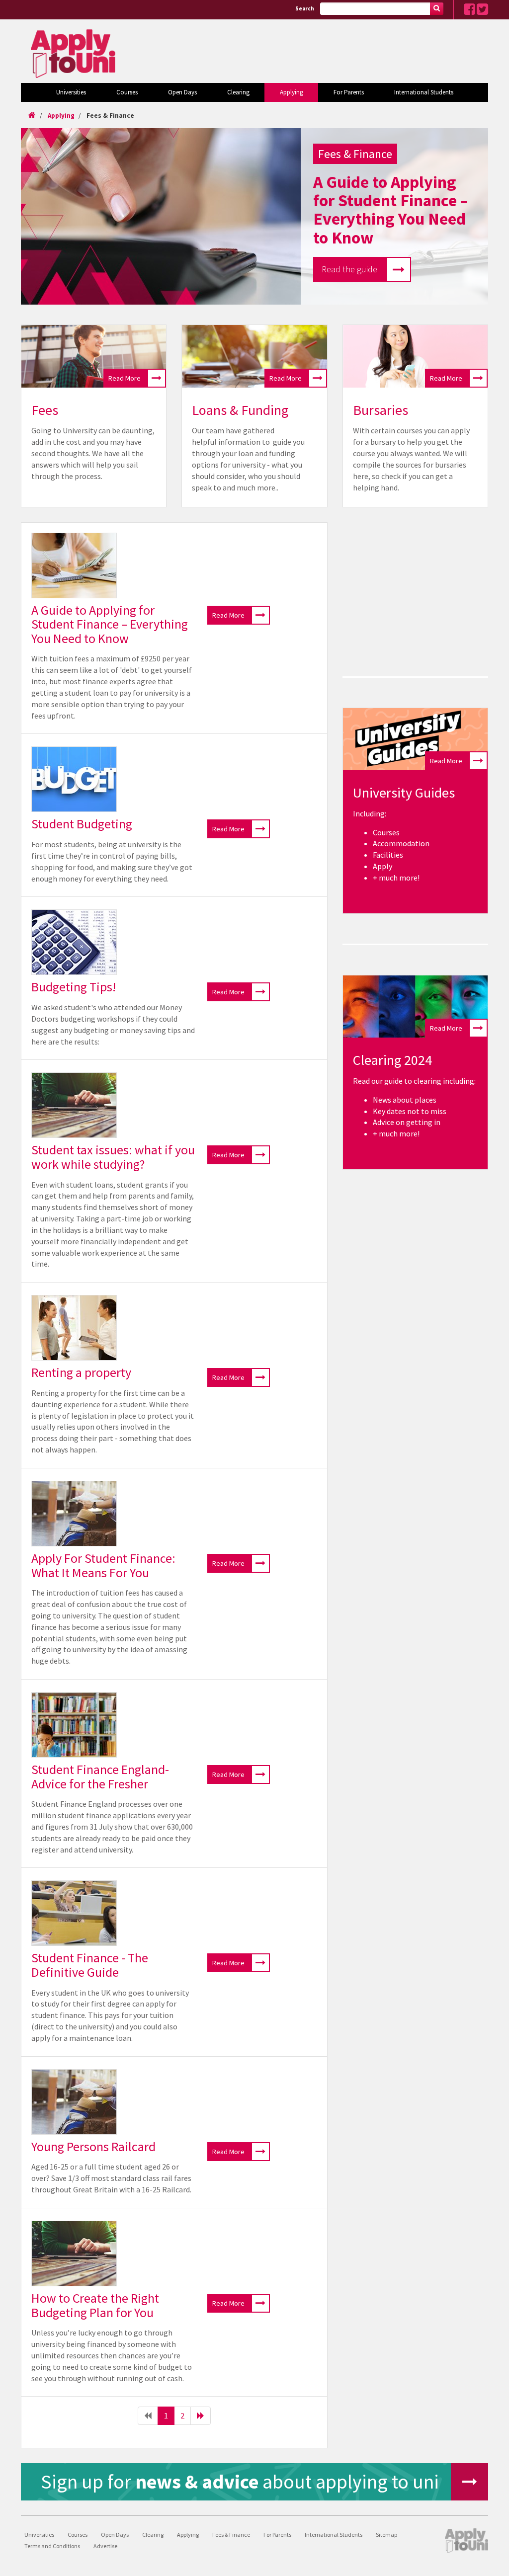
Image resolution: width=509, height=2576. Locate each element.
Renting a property (81, 1372)
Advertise (105, 2546)
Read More (125, 378)
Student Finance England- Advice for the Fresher (100, 1776)
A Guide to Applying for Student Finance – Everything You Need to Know (110, 624)
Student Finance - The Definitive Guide (90, 1965)
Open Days (182, 92)
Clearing (238, 92)
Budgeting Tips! (74, 987)
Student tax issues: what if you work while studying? (113, 1157)
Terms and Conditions (52, 2546)
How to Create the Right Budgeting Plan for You (95, 2305)
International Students (424, 92)
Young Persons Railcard (93, 2146)
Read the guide (349, 269)
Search (305, 8)
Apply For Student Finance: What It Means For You (103, 1565)
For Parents (349, 92)
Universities (71, 92)
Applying (292, 92)
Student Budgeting (82, 824)
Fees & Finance (110, 116)
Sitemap (386, 2535)
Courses (127, 92)
